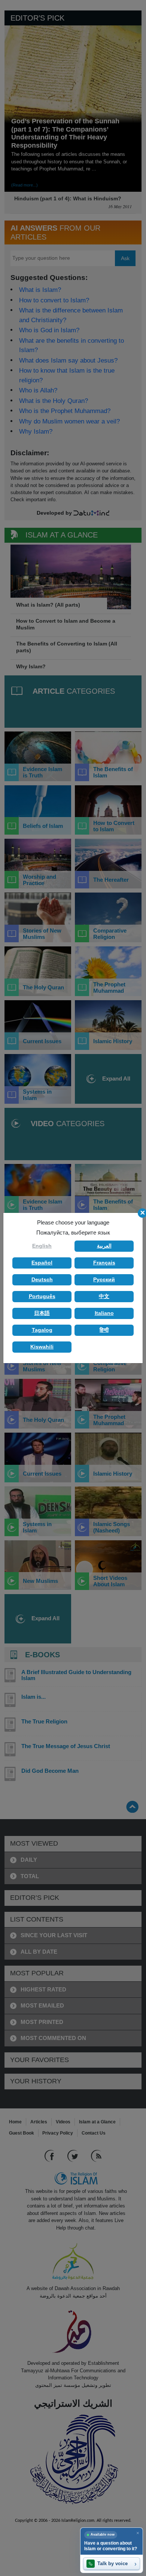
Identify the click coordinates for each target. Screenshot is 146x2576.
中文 (104, 1296)
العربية (104, 1246)
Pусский (104, 1279)
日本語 (42, 1313)
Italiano (104, 1313)
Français (104, 1263)
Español (42, 1263)
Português (42, 1296)
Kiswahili (42, 1347)
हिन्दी (104, 1330)
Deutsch (42, 1279)
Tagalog (42, 1330)
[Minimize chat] (138, 2533)
